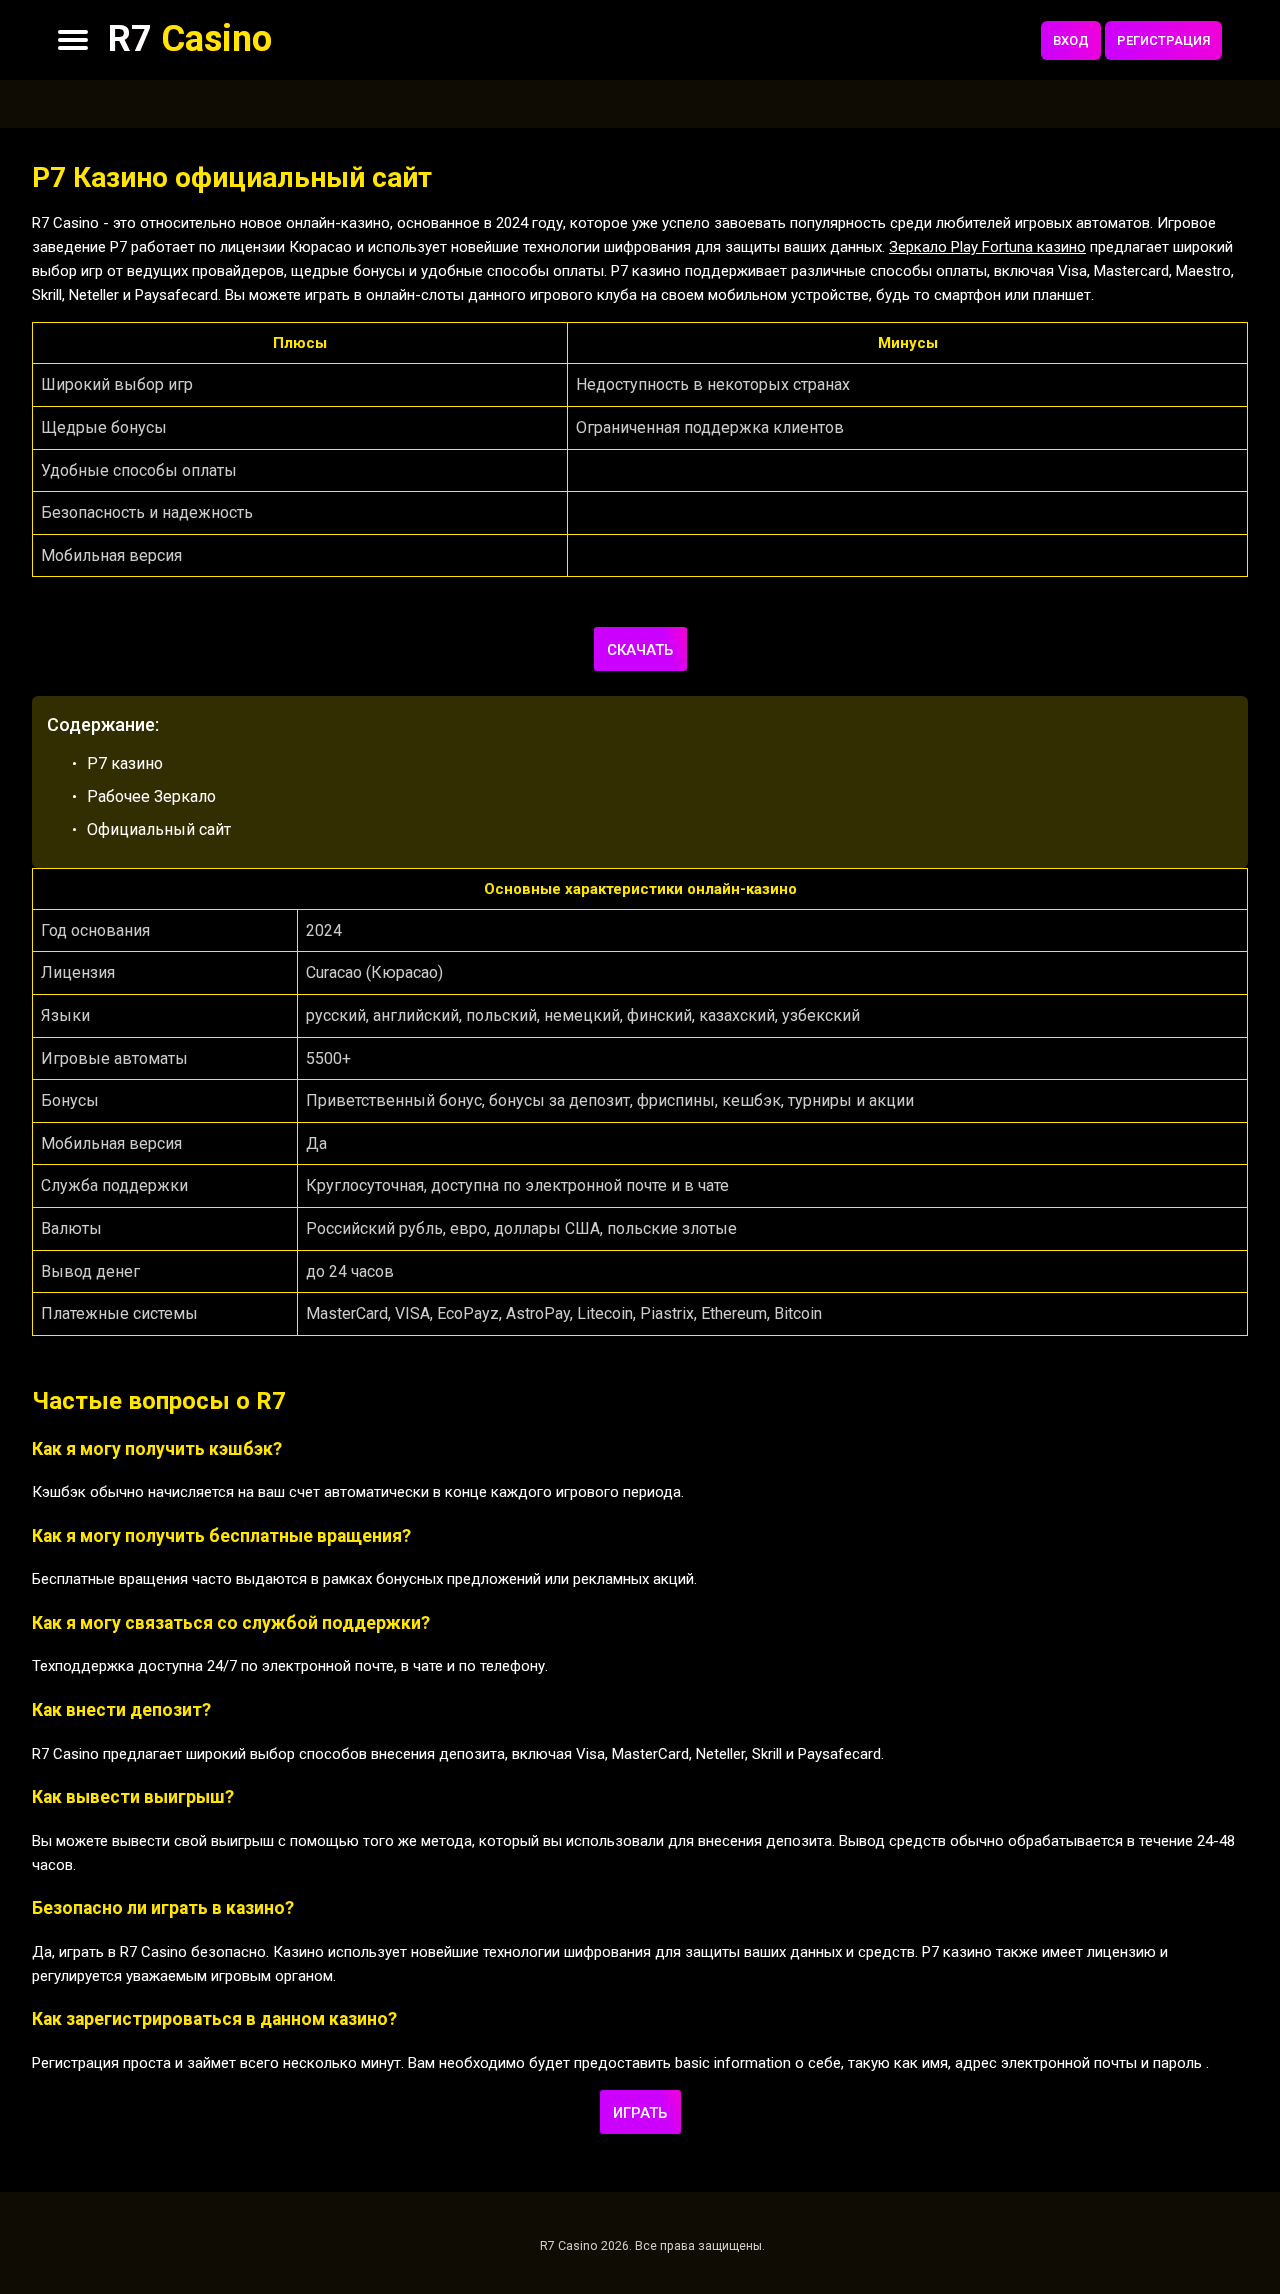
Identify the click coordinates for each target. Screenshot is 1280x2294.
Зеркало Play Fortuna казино (987, 247)
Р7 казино (125, 763)
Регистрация (1163, 40)
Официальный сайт (159, 829)
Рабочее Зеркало (151, 796)
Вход (1071, 40)
